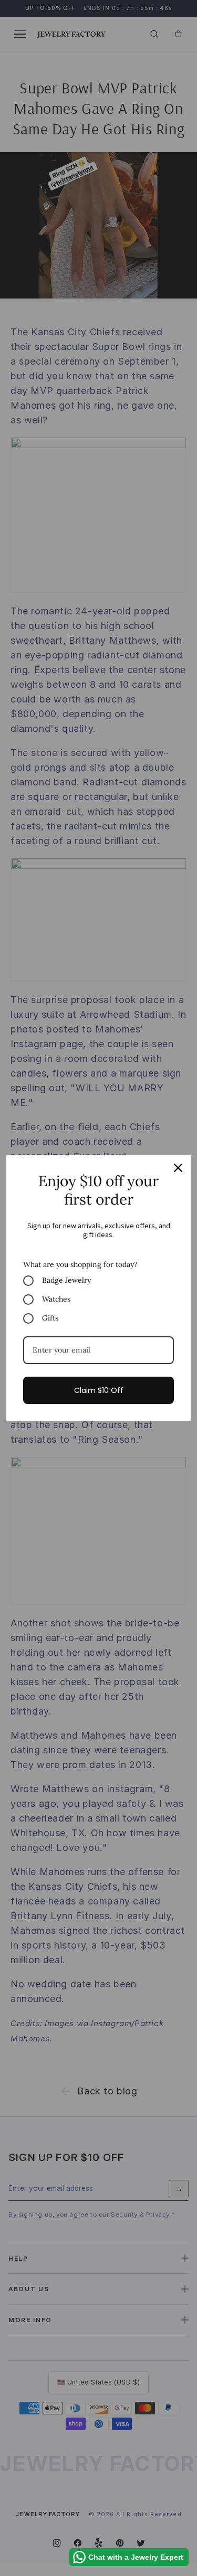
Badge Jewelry (66, 1280)
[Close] (178, 1168)
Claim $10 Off (99, 1390)
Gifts (50, 1318)
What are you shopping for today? (80, 1264)
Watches (56, 1299)
